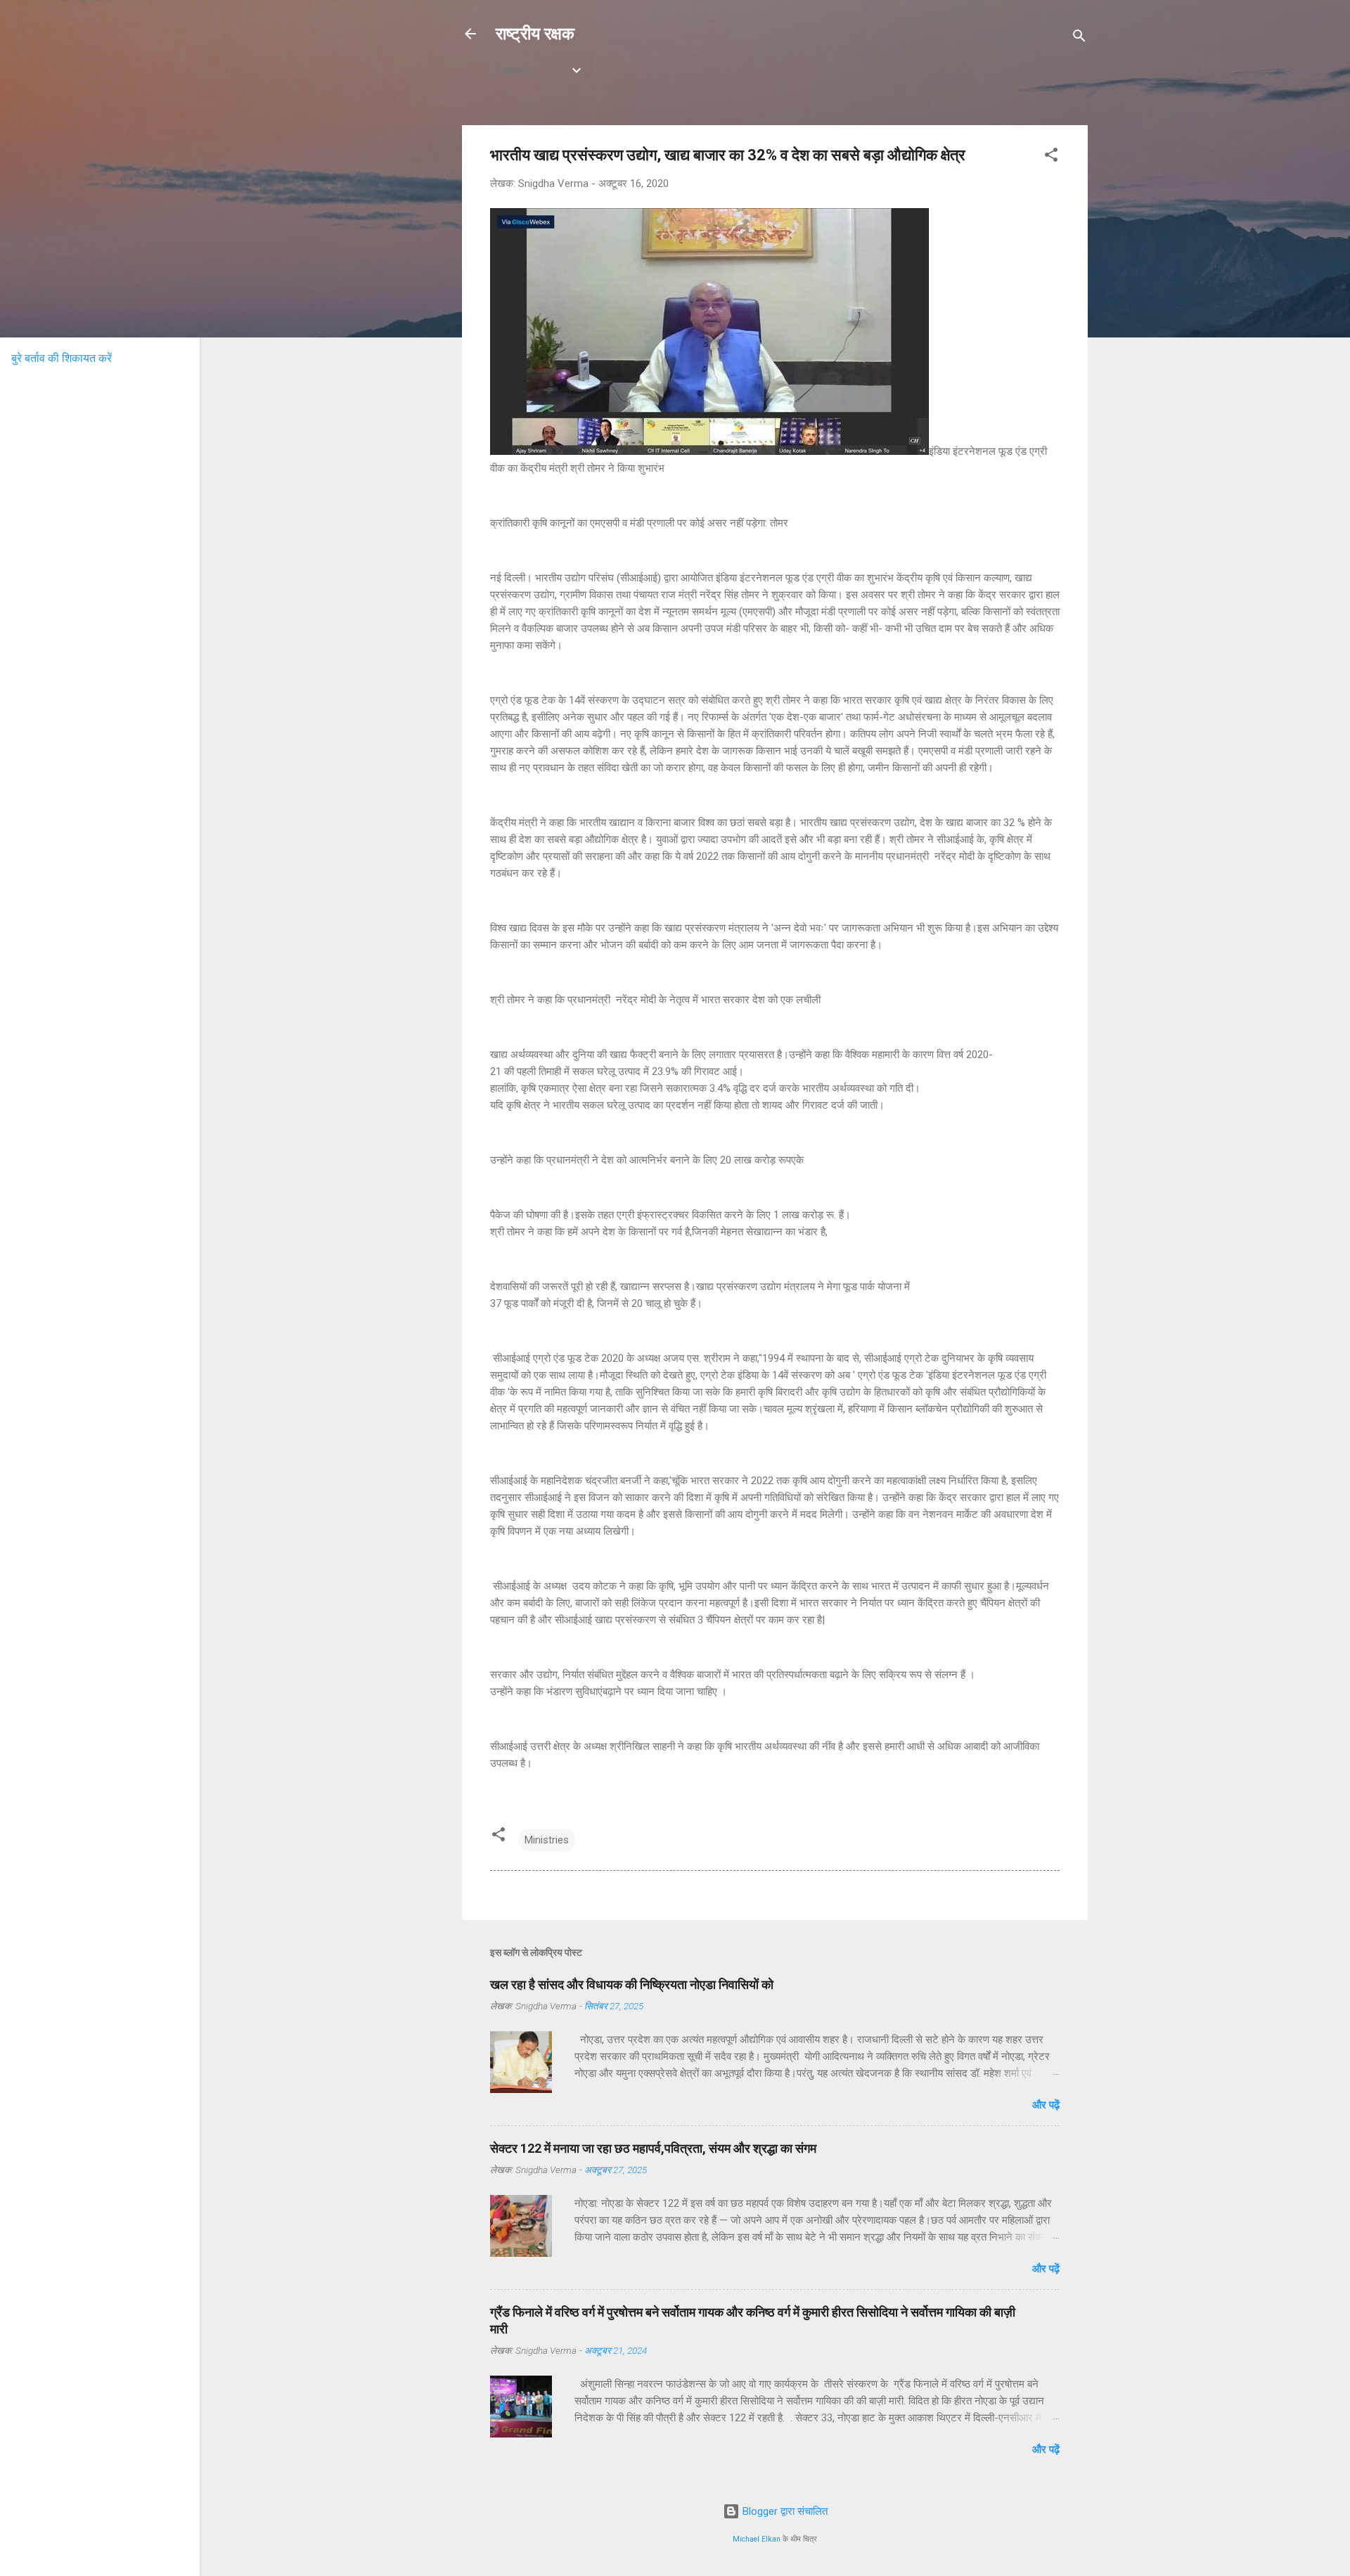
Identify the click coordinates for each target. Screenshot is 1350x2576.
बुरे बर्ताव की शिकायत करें (62, 358)
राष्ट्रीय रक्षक (535, 34)
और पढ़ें (1046, 2105)
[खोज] (1079, 38)
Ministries (547, 1840)
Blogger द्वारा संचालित (784, 2511)
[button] (1051, 157)
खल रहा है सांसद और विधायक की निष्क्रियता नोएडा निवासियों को (632, 1984)
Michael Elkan (757, 2539)
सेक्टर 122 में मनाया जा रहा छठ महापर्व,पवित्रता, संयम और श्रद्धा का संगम (653, 2148)
